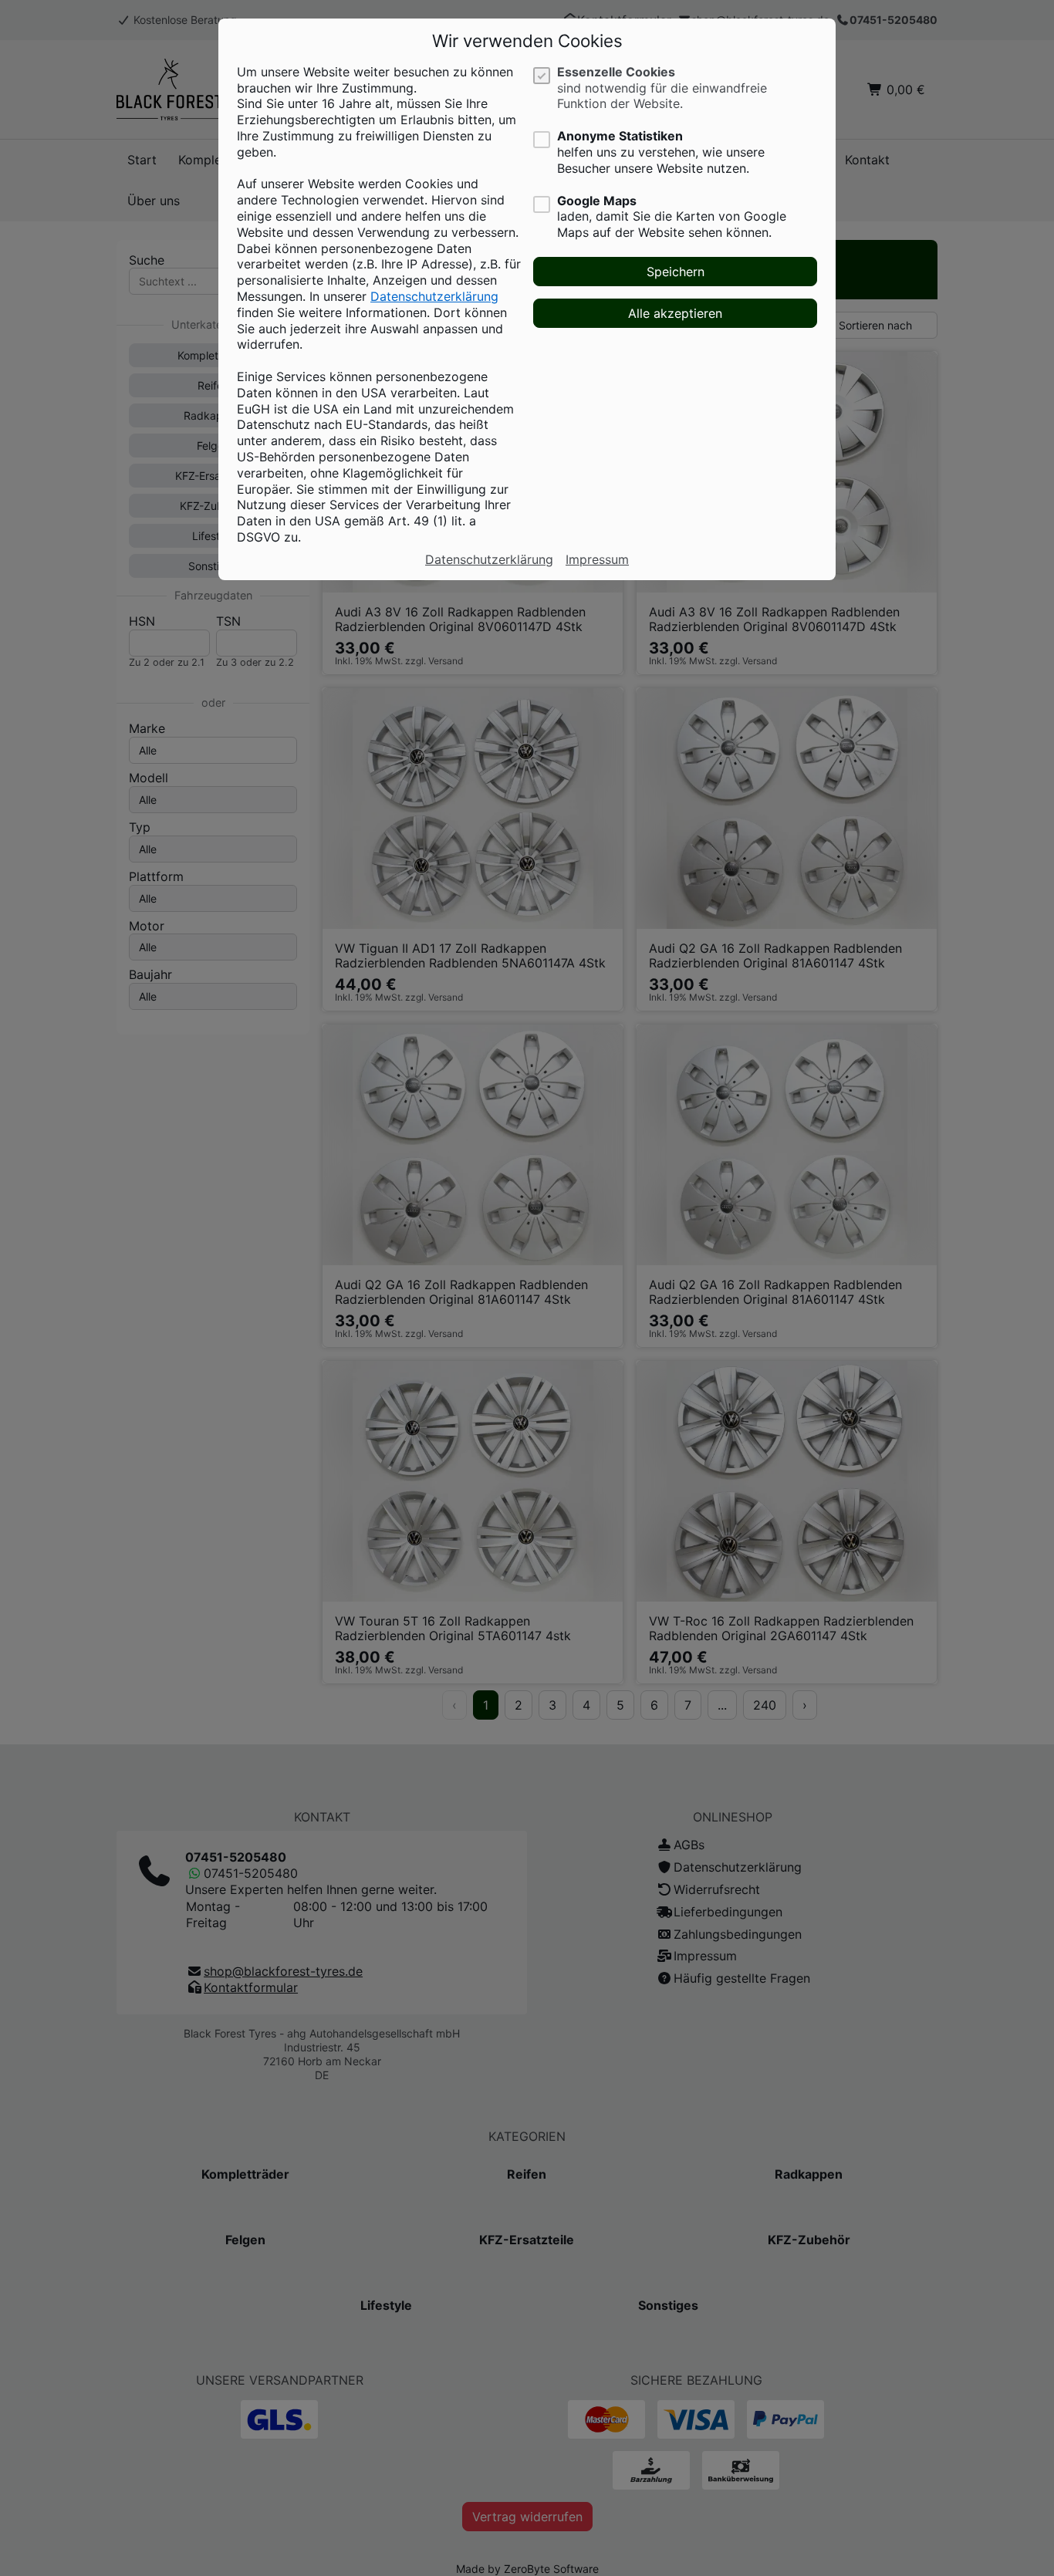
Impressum (597, 559)
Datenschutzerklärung (434, 296)
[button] (675, 272)
